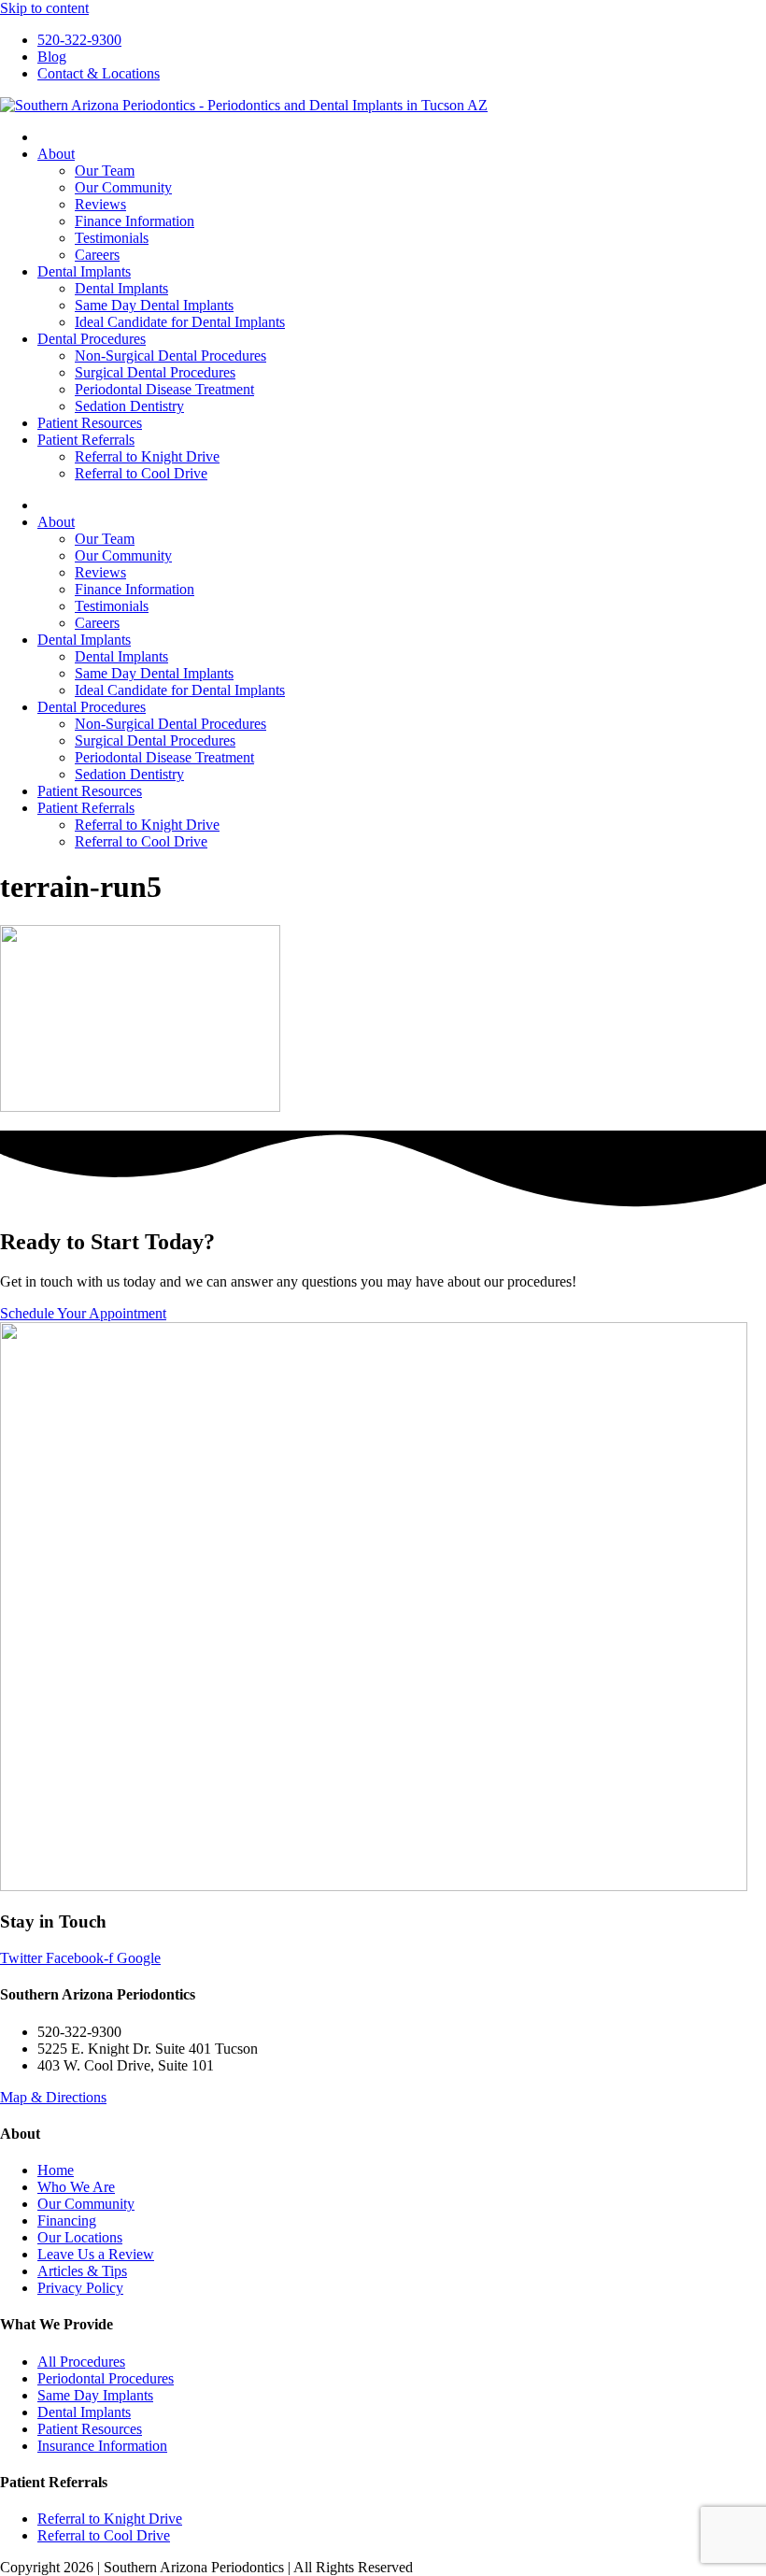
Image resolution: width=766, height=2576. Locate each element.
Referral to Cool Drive (141, 473)
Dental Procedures (92, 339)
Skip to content (44, 8)
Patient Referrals (86, 440)
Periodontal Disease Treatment (164, 389)
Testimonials (112, 238)
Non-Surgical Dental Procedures (170, 356)
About (56, 154)
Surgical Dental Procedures (155, 372)
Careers (97, 255)
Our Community (123, 187)
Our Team (105, 171)
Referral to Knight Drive (147, 456)
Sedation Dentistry (129, 406)
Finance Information (135, 221)
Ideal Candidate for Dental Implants (180, 322)
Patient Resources (90, 423)
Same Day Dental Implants (154, 305)
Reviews (100, 204)
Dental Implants (84, 271)
